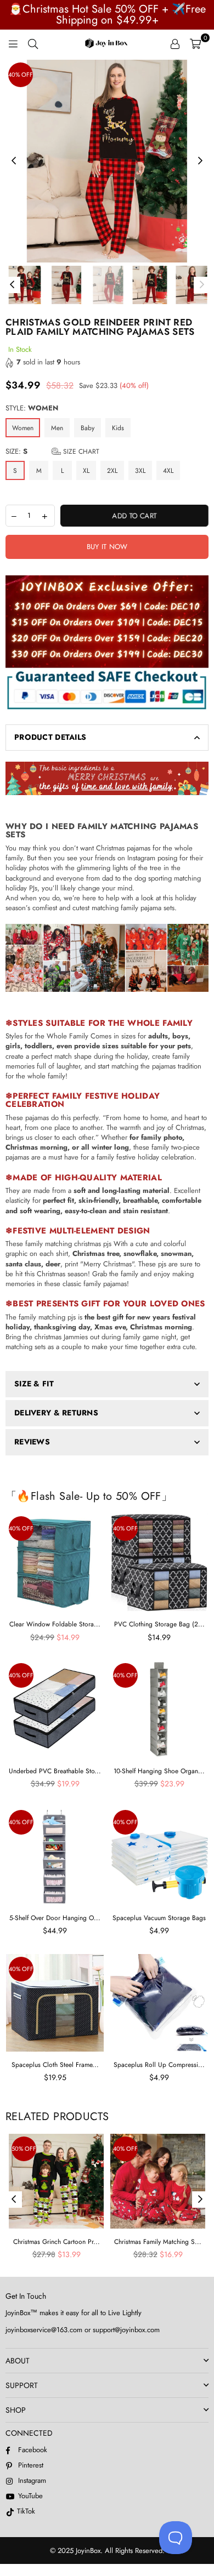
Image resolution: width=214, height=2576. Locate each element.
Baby (88, 428)
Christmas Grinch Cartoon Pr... (57, 2242)
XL (86, 471)
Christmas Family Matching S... (158, 2242)
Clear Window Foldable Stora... (55, 1624)
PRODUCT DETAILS (50, 737)
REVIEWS (32, 1442)
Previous (14, 161)
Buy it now (107, 547)
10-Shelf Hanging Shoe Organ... (159, 1771)
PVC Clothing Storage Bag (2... (159, 1624)
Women (23, 428)
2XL (112, 471)
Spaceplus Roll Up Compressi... (159, 2065)
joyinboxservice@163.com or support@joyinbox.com (83, 2330)
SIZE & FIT (34, 1384)
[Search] (33, 43)
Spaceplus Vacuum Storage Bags (159, 1918)
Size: (52, 452)
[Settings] (175, 43)
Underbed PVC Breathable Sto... (55, 1771)
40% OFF (21, 75)
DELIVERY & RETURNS (56, 1413)
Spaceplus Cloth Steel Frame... (55, 2065)
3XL (140, 471)
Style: (32, 408)
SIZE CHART (80, 452)
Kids (118, 428)
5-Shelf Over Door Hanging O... (55, 1918)
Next (200, 161)
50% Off (24, 2149)
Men (57, 428)
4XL (168, 471)
